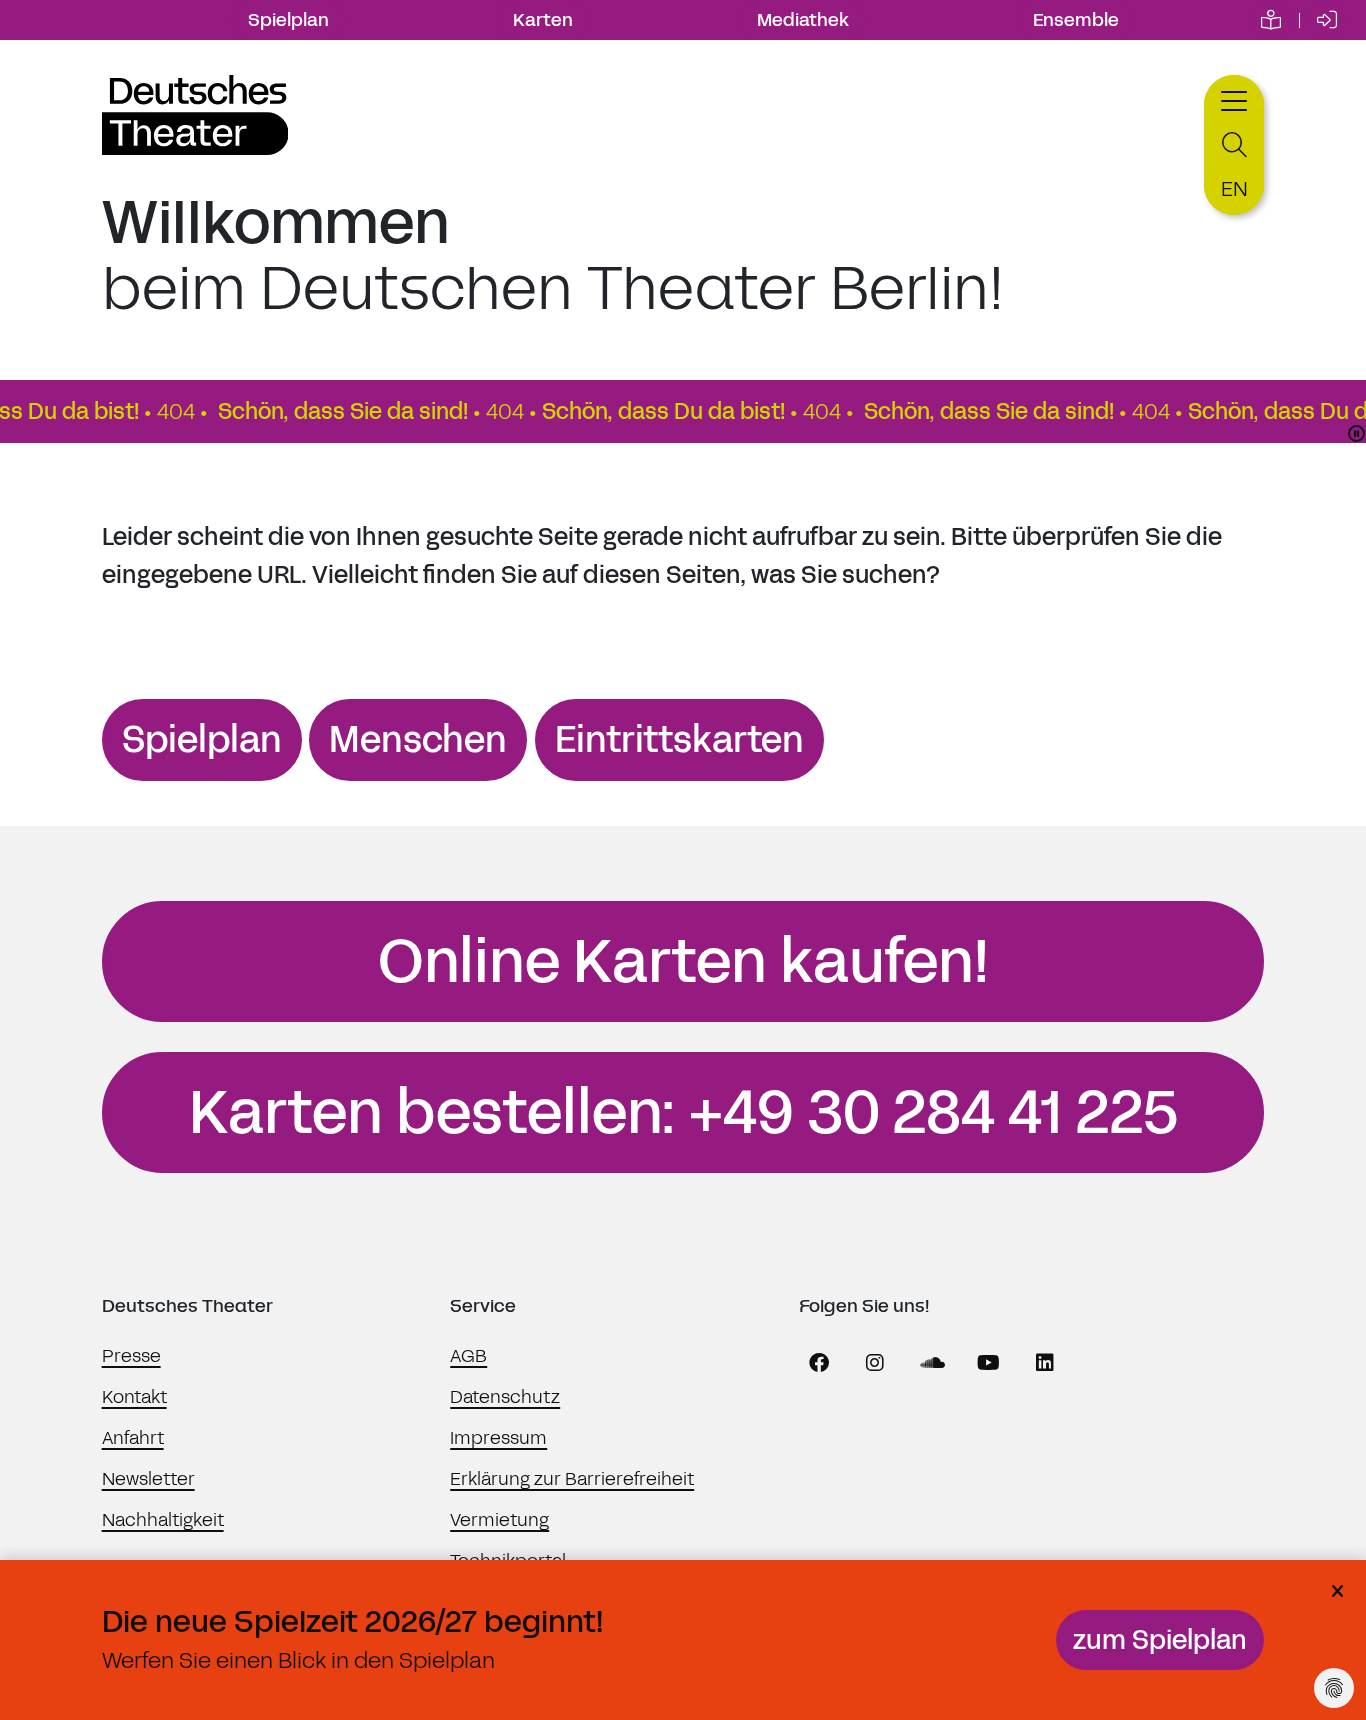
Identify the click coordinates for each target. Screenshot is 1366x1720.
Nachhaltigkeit (163, 1520)
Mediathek (803, 20)
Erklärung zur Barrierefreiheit (572, 1479)
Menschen (418, 740)
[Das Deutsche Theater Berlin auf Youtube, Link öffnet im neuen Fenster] (989, 1363)
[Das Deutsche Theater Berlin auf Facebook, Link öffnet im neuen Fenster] (819, 1363)
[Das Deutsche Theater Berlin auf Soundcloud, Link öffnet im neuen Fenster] (932, 1363)
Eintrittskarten (679, 740)
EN (1234, 189)
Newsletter (148, 1479)
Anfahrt (133, 1438)
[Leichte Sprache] (1271, 20)
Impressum (498, 1438)
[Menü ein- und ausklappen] (1234, 98)
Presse (131, 1356)
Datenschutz (505, 1397)
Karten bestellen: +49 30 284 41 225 (683, 1113)
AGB (468, 1356)
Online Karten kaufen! (683, 962)
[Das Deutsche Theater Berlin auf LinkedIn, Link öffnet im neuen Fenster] (1045, 1363)
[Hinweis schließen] (1337, 1592)
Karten (543, 20)
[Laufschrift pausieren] (1356, 433)
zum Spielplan (1160, 1640)
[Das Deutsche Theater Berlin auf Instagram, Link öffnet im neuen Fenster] (875, 1363)
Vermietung (499, 1520)
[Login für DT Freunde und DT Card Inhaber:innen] (1327, 20)
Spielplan (288, 20)
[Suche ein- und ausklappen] (1234, 145)
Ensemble (1076, 20)
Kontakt (134, 1397)
